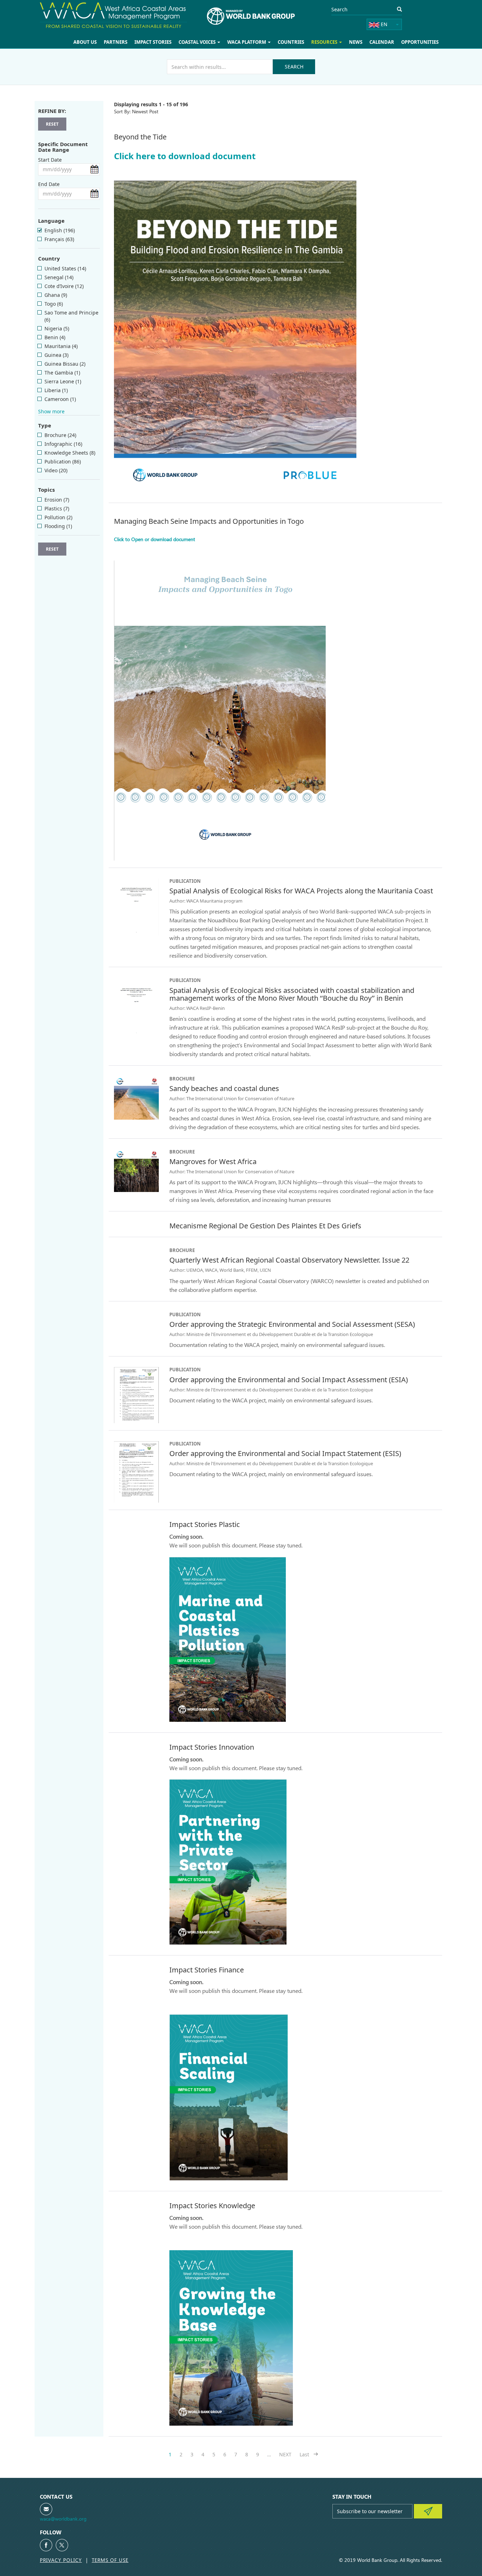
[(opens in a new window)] (46, 2545)
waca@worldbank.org (63, 2519)
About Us (99, 42)
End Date (49, 184)
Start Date (50, 160)
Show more (51, 411)
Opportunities (421, 42)
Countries (297, 42)
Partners (128, 42)
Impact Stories (164, 42)
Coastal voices (207, 42)
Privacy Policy (61, 2560)
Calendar (384, 42)
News (360, 42)
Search (294, 67)
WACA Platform (255, 42)
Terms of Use (110, 2560)
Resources (330, 42)
